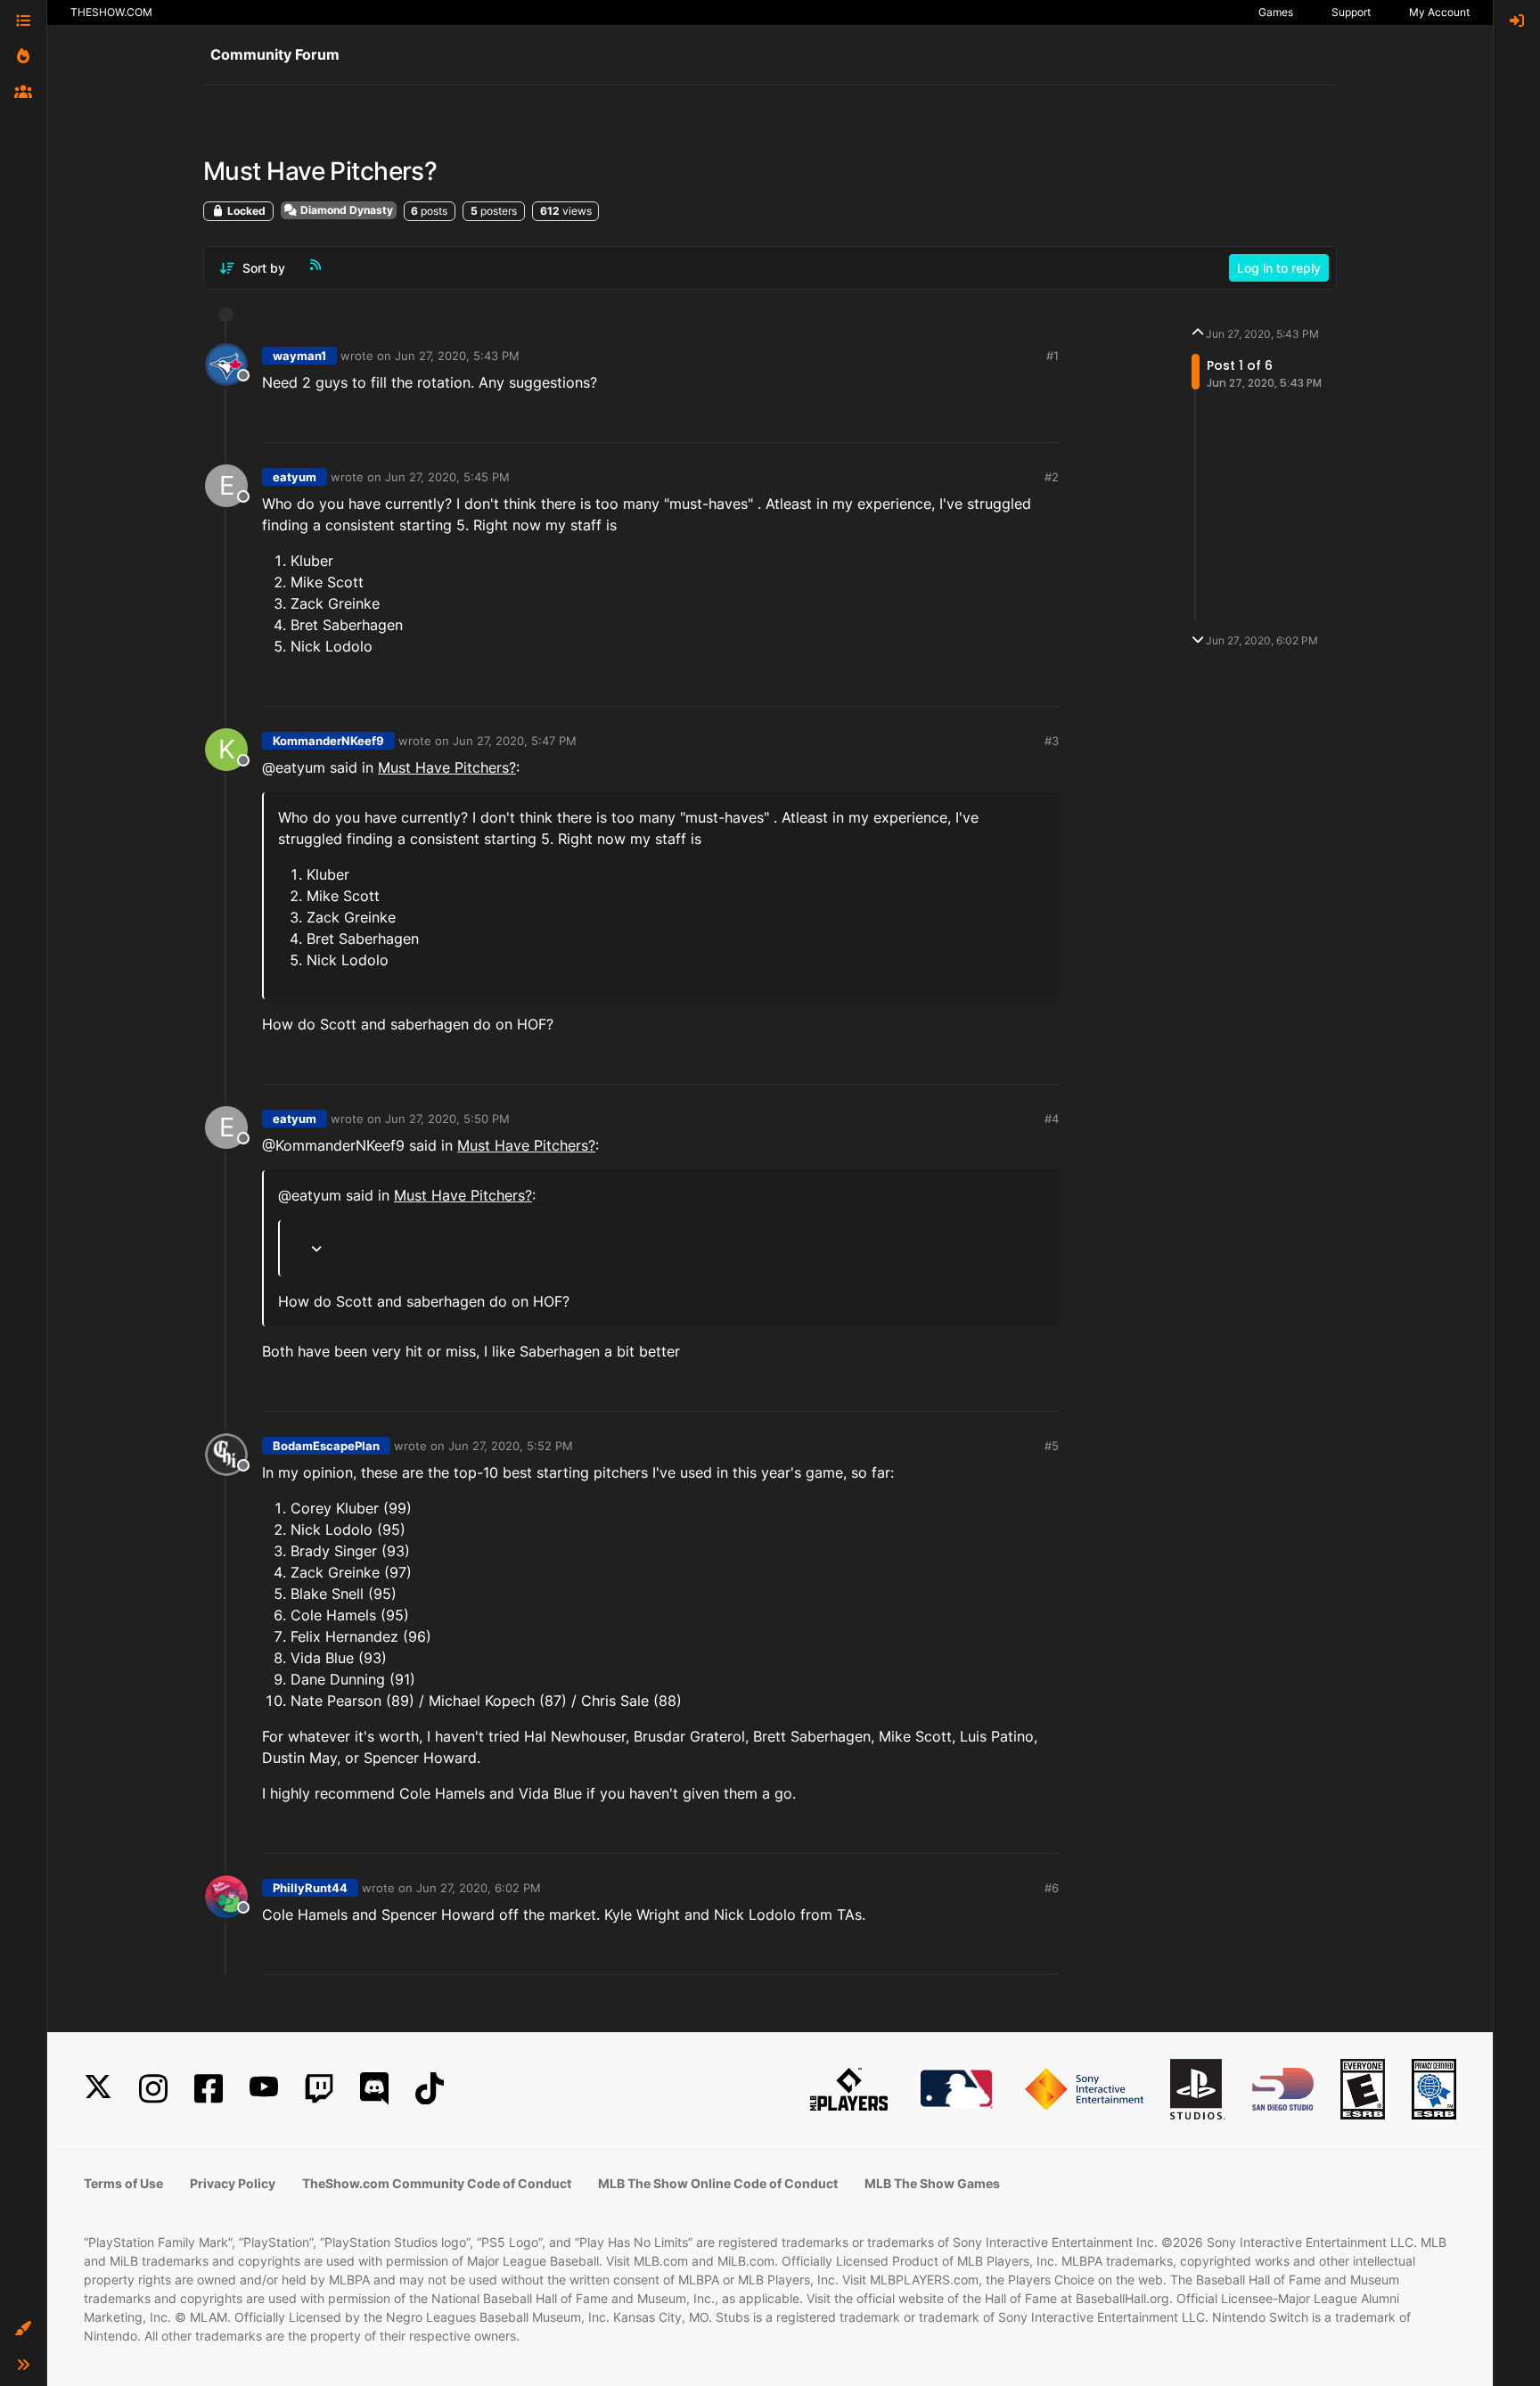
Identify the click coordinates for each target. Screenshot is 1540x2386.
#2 (1052, 477)
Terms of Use (123, 2183)
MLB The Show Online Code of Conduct (718, 2183)
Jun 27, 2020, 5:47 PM (515, 741)
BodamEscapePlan (326, 1446)
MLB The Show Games (932, 2183)
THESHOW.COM (111, 12)
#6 (1052, 1888)
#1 (1053, 356)
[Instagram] (153, 2089)
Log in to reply (1279, 268)
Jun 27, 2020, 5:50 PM (447, 1119)
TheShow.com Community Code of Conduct (437, 2183)
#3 (1052, 741)
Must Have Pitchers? (447, 767)
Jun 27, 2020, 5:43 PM (457, 356)
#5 (1052, 1446)
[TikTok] (430, 2089)
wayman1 (299, 356)
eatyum (295, 477)
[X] (98, 2089)
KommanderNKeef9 (328, 741)
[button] (23, 2329)
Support (1351, 12)
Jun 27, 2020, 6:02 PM (479, 1888)
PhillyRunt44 (310, 1888)
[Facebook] (209, 2089)
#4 (1052, 1119)
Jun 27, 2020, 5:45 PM (447, 477)
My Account (1439, 12)
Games (1276, 12)
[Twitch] (319, 2089)
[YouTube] (264, 2089)
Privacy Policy (233, 2183)
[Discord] (374, 2089)
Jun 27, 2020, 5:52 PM (511, 1446)
